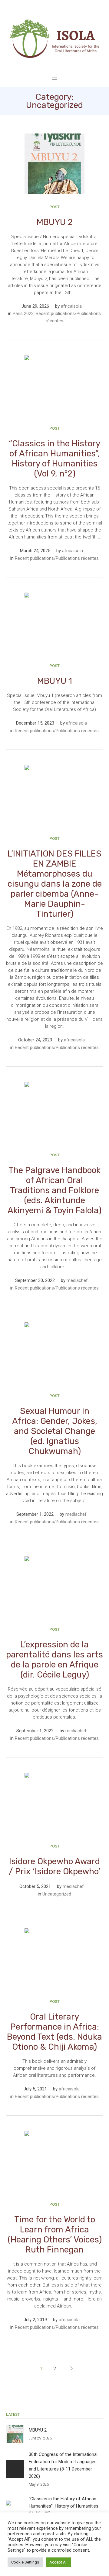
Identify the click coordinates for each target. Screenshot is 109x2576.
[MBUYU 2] (54, 164)
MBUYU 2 (55, 222)
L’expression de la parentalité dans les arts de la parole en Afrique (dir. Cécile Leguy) (54, 1660)
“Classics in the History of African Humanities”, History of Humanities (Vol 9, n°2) (54, 459)
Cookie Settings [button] (25, 2562)
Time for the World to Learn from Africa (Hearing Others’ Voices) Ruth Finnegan (55, 2235)
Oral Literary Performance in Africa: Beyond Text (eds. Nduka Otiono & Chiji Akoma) (54, 2032)
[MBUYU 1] (54, 623)
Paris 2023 (23, 313)
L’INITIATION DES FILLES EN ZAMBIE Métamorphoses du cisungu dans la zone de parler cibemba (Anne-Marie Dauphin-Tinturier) (55, 884)
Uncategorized (57, 1894)
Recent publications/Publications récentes (57, 558)
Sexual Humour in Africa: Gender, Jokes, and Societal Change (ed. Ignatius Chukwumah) (55, 1431)
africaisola (71, 306)
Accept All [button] (58, 2562)
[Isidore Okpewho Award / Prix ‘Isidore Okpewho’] (54, 1803)
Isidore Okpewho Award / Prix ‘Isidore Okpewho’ (54, 1866)
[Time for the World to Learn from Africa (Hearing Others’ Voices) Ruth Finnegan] (54, 2161)
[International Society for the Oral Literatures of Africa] (54, 38)
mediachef (77, 1280)
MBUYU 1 (55, 681)
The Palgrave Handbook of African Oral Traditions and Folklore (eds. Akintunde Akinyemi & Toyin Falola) (54, 1190)
